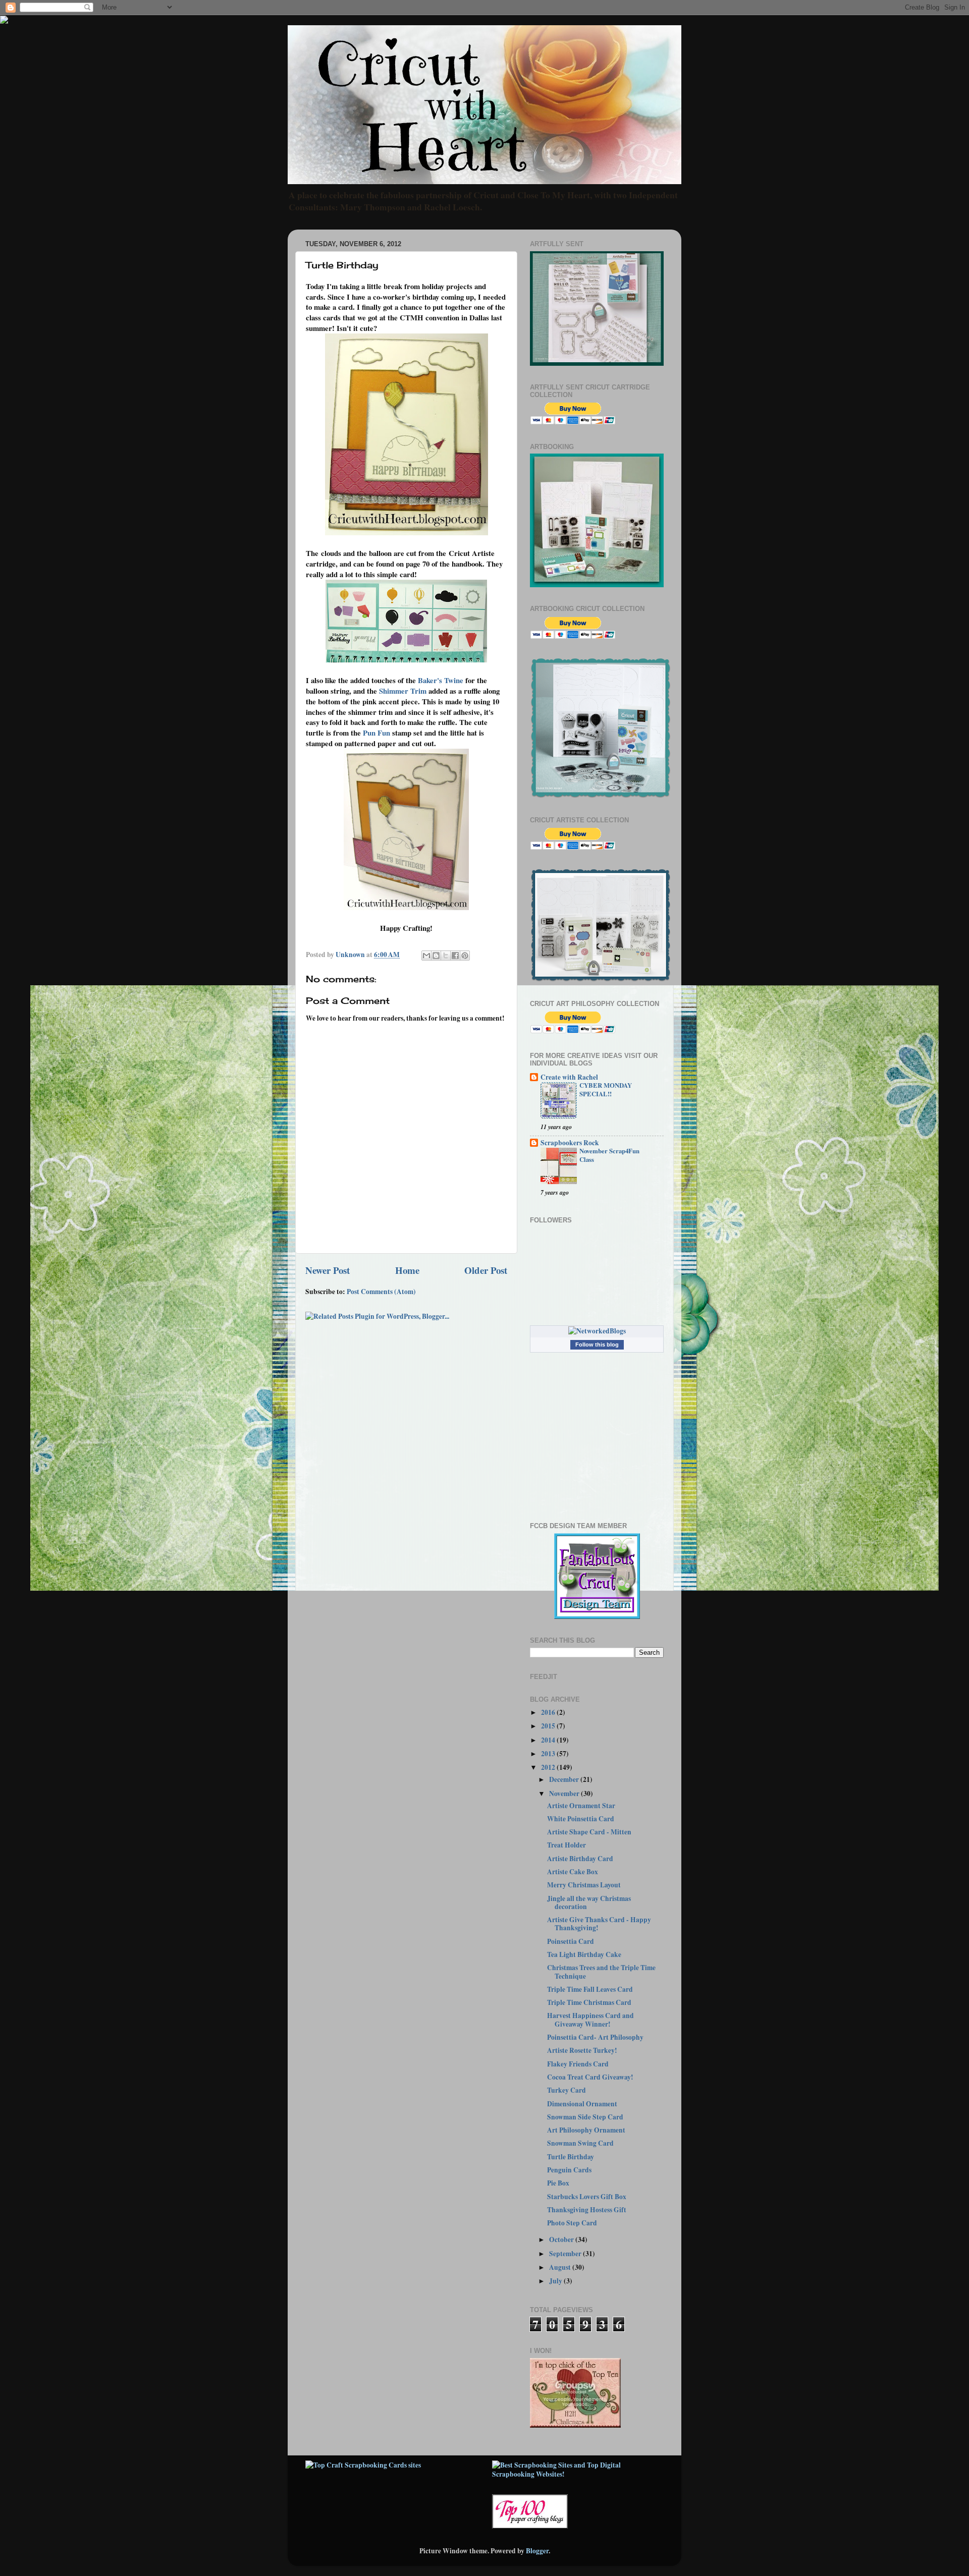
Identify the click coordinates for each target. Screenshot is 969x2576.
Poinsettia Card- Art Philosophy (595, 2037)
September (566, 2254)
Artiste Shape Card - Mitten (589, 1832)
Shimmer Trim (403, 691)
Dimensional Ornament (582, 2104)
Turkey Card (567, 2090)
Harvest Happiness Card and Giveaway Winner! (590, 2020)
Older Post (486, 1270)
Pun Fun (376, 733)
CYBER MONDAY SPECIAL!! (606, 1089)
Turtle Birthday (571, 2157)
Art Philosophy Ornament (586, 2130)
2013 (549, 1754)
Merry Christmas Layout (584, 1885)
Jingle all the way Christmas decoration (589, 1902)
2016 (549, 1712)
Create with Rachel (569, 1077)
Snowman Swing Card (580, 2143)
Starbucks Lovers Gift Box (587, 2197)
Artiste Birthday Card (580, 1859)
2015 (549, 1726)
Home (407, 1270)
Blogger (537, 2551)
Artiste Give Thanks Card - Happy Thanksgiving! (599, 1924)
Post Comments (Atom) (381, 1292)
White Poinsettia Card (581, 1819)
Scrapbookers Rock (570, 1143)
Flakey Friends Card (578, 2064)
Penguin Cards (569, 2170)
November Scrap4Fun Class (609, 1155)
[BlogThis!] (436, 956)
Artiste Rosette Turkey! (582, 2050)
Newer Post (328, 1270)
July (556, 2281)
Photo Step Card (572, 2223)
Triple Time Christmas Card (589, 2002)
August (561, 2267)
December (565, 1779)
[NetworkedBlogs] (597, 1331)
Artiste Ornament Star (581, 1806)
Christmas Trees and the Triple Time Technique (601, 1972)
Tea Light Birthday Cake (584, 1954)
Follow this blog (597, 1345)
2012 (549, 1767)
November (565, 1794)
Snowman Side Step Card (585, 2117)
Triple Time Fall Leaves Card (590, 1989)
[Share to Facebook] (455, 956)
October (562, 2239)
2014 (549, 1740)
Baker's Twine (441, 680)
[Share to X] (446, 956)
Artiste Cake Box (573, 1872)
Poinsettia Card (571, 1941)
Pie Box (558, 2183)
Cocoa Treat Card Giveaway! (590, 2077)
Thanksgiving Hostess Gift (587, 2210)
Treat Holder (567, 1845)
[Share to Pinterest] (465, 956)
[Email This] (426, 956)
